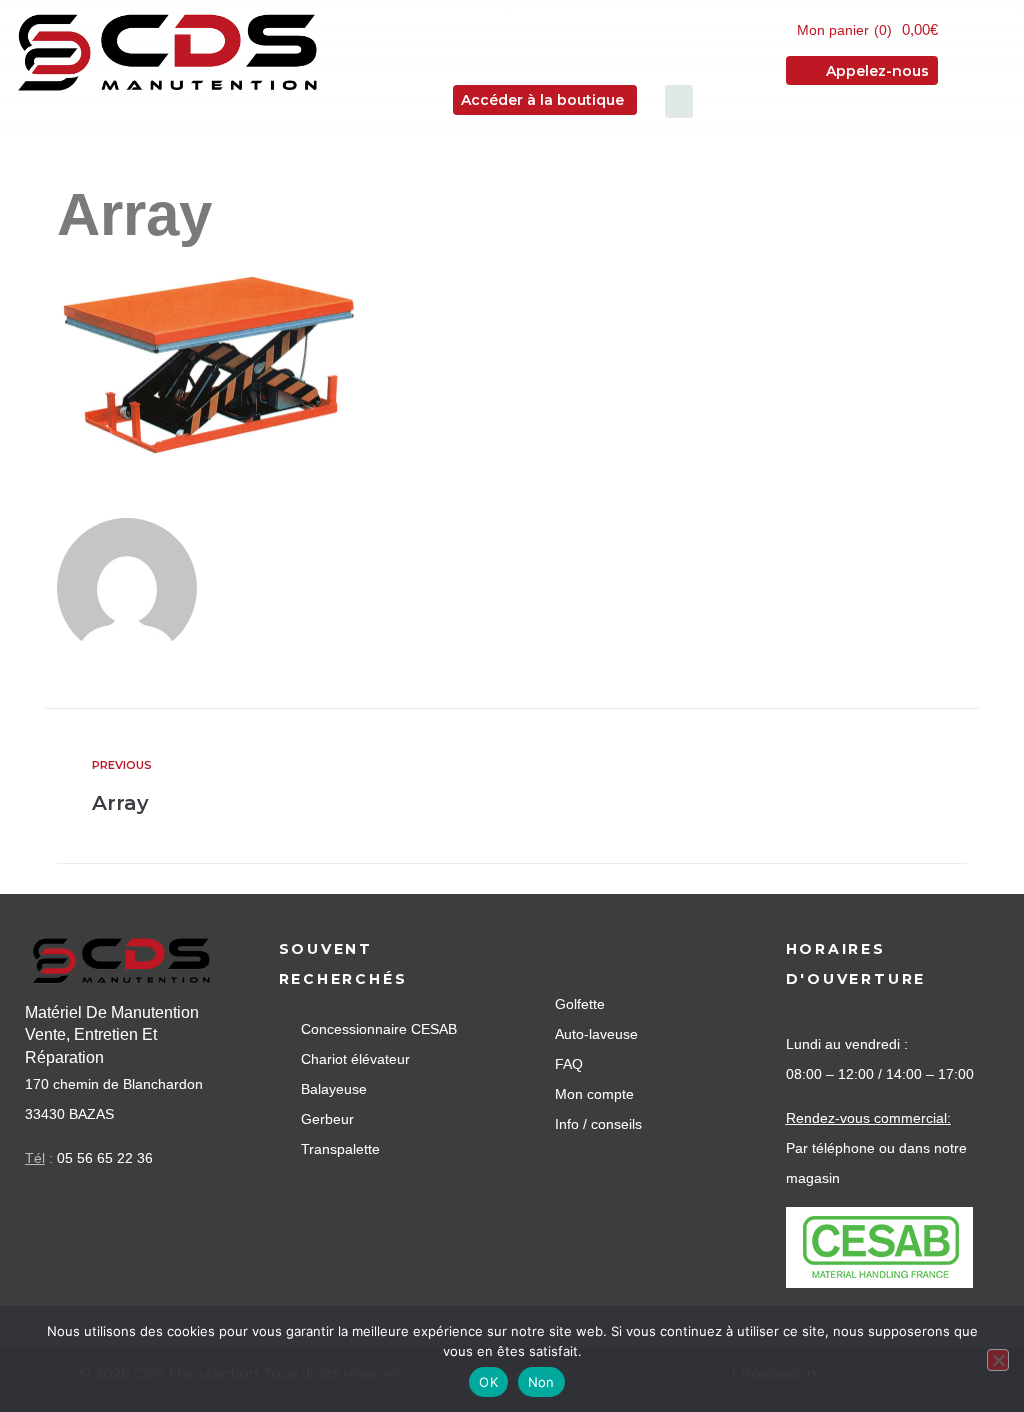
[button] (679, 101)
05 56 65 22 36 (105, 1158)
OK (488, 1382)
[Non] (998, 1360)
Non (541, 1382)
